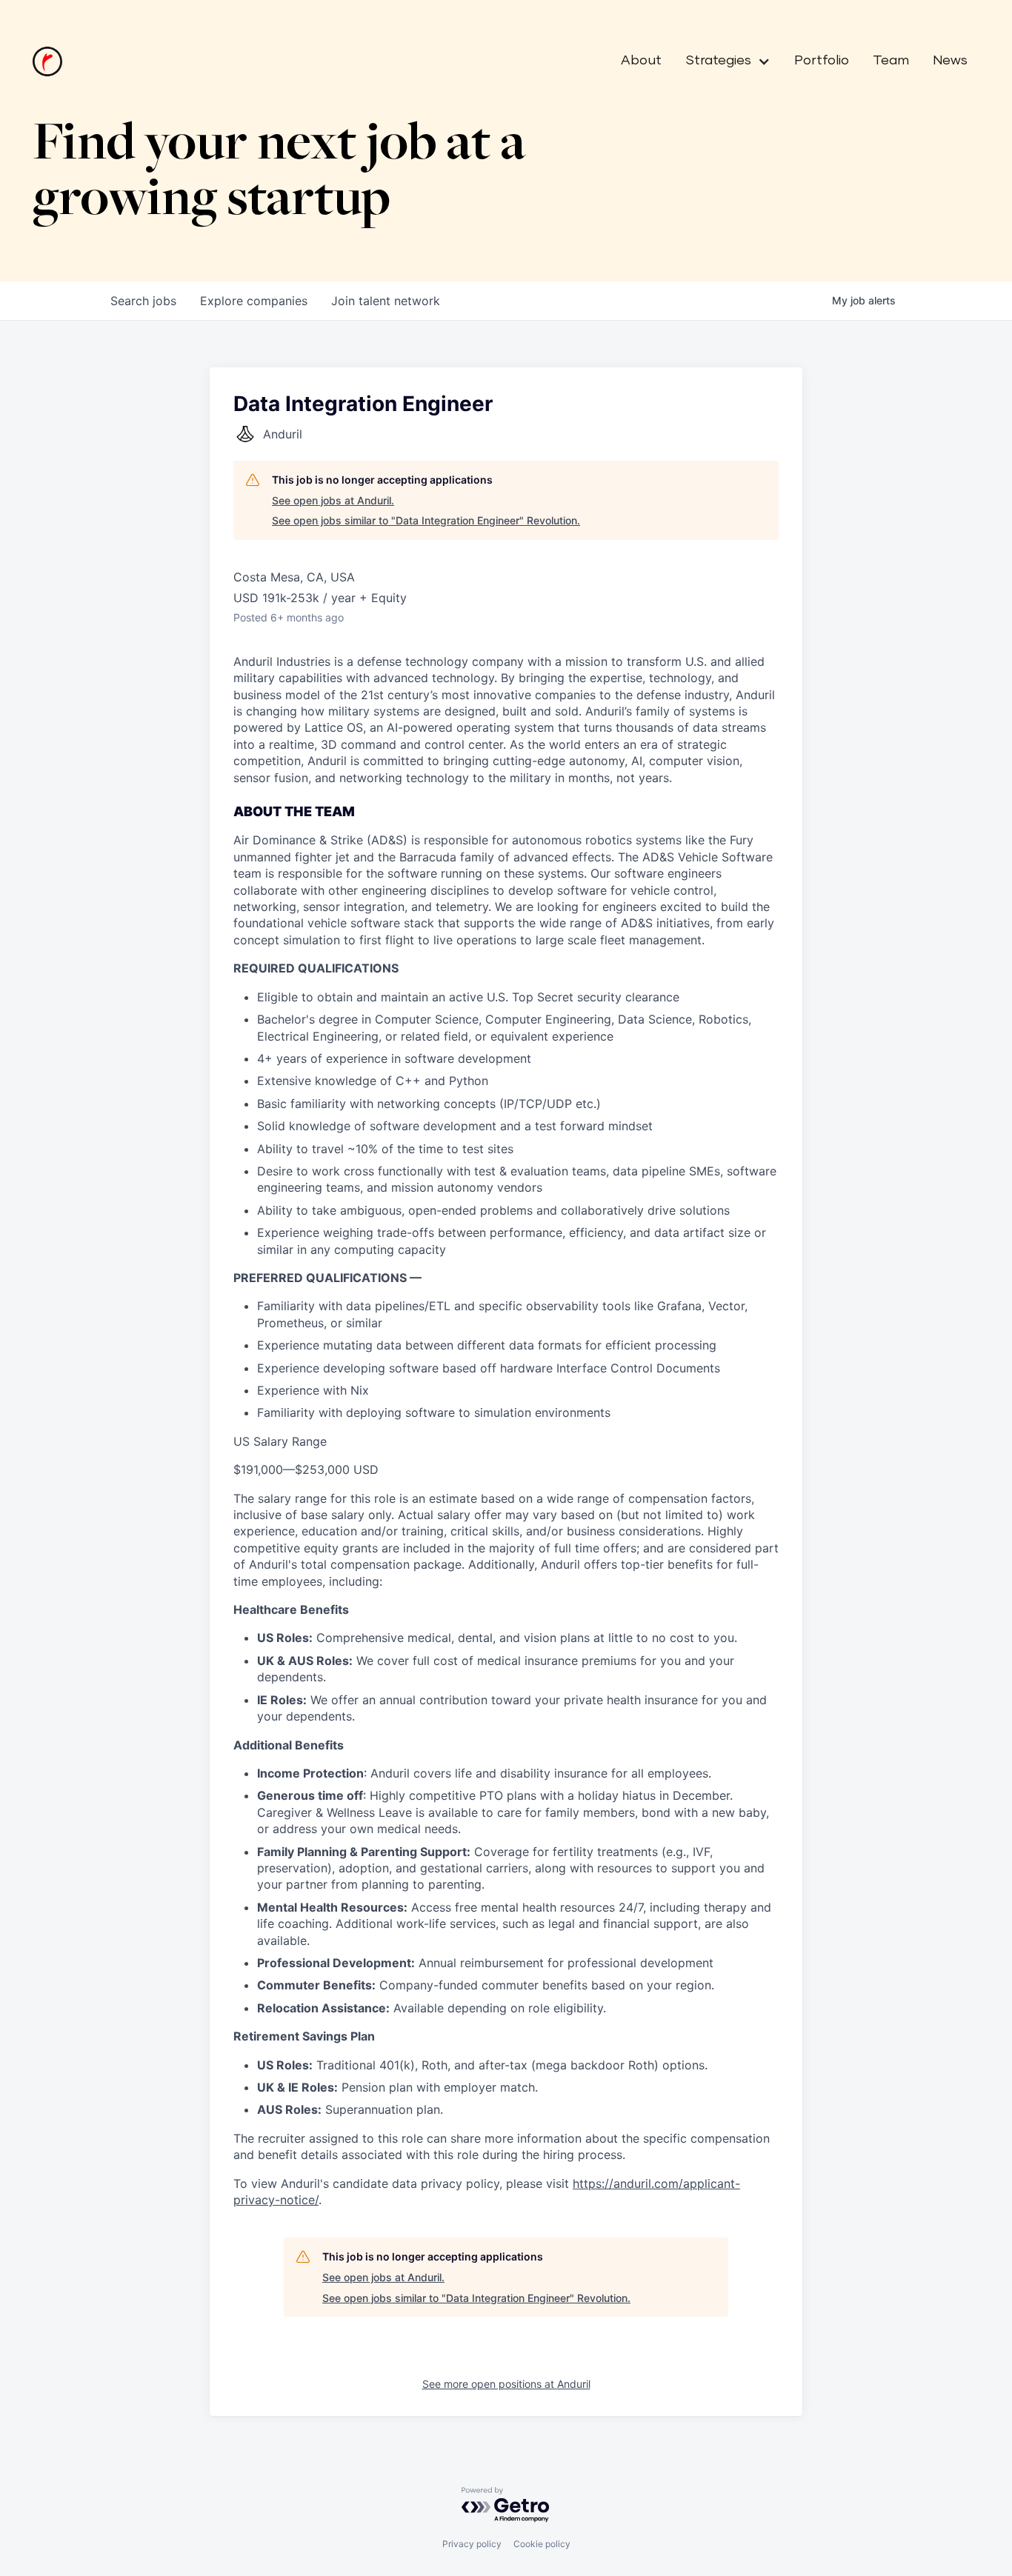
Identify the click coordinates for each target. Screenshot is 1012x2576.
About (641, 61)
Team (891, 61)
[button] (722, 61)
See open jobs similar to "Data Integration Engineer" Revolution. (426, 520)
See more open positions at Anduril (506, 2384)
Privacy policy (472, 2544)
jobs (143, 301)
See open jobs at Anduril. (333, 500)
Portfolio (822, 61)
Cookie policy (542, 2544)
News (950, 61)
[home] (47, 61)
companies (254, 301)
